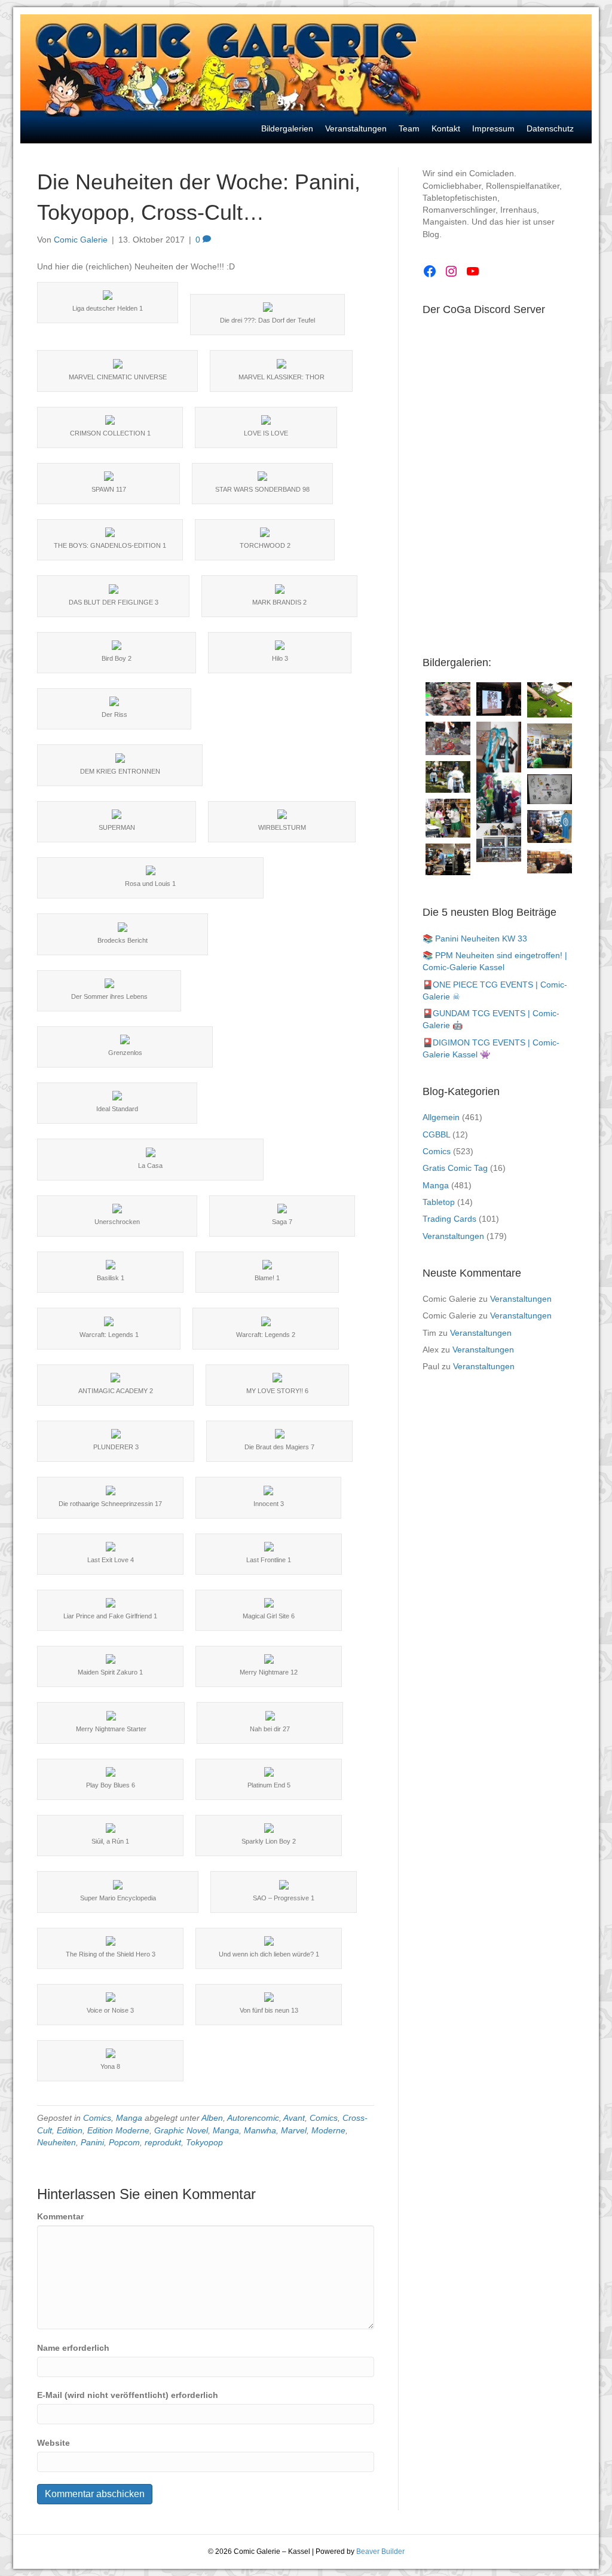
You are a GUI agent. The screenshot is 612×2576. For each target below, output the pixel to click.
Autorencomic (253, 2118)
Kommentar (60, 2216)
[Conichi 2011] (499, 755)
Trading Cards (449, 1219)
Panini (92, 2142)
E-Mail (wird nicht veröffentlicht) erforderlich (128, 2395)
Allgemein (441, 1117)
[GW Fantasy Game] (550, 700)
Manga (129, 2118)
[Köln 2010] (550, 861)
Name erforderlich (73, 2348)
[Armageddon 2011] (448, 699)
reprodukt (163, 2142)
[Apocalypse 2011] (448, 738)
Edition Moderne (118, 2130)
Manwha (260, 2130)
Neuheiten (56, 2142)
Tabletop (439, 1202)
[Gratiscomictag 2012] (550, 827)
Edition (70, 2130)
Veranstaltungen (453, 1236)
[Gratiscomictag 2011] (448, 859)
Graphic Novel (181, 2130)
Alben (212, 2118)
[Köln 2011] (499, 843)
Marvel (294, 2130)
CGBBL (436, 1134)
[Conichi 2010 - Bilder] (448, 777)
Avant (294, 2118)
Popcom (124, 2142)
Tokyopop (204, 2142)
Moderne (328, 2130)
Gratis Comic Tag (455, 1168)
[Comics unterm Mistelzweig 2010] (499, 699)
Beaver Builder (380, 2552)
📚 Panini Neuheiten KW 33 (475, 939)
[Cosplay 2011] (448, 818)
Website (53, 2443)
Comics (97, 2118)
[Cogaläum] (550, 746)
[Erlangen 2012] (550, 789)
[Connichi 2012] (499, 802)
